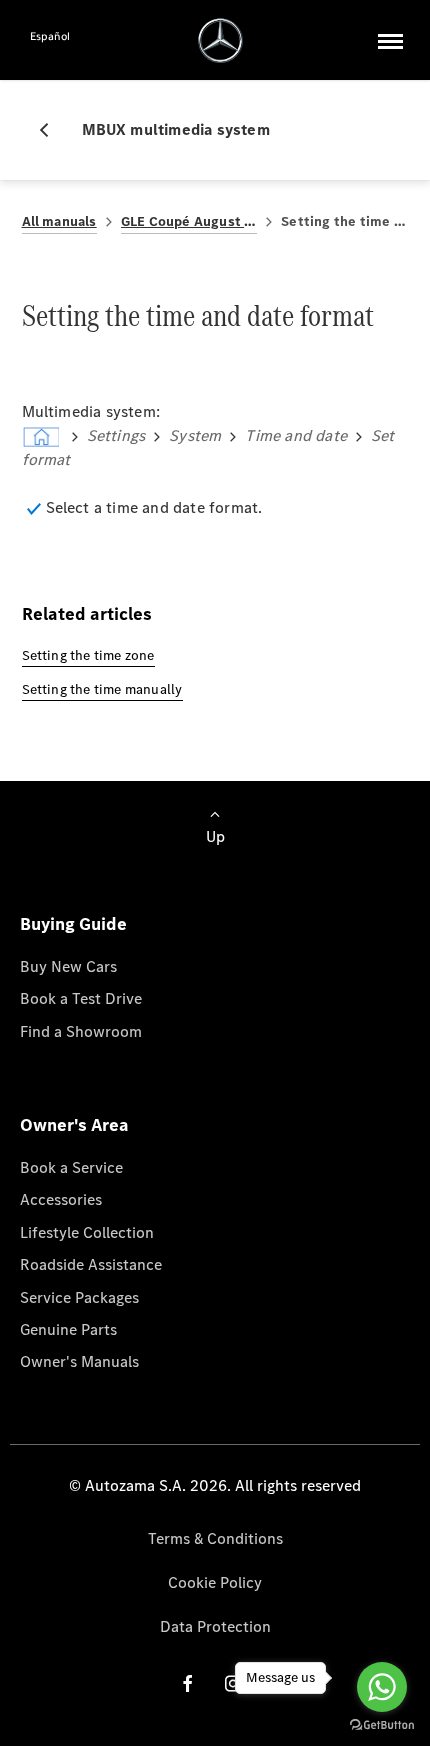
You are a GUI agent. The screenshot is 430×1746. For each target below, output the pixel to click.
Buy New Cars (68, 966)
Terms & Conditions (215, 1538)
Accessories (61, 1199)
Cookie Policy (215, 1582)
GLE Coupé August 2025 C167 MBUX (189, 221)
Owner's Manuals (79, 1361)
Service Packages (79, 1297)
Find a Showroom (81, 1031)
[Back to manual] (52, 130)
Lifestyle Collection (87, 1232)
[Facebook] (188, 1683)
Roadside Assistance (91, 1264)
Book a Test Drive (81, 998)
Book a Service (71, 1167)
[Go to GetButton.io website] (382, 1725)
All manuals (59, 221)
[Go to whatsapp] (382, 1687)
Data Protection (215, 1626)
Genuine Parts (68, 1329)
